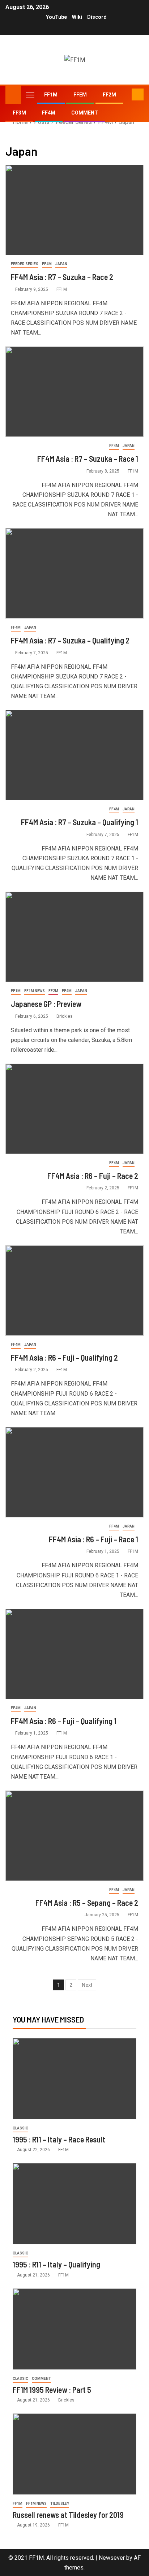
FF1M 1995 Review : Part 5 (52, 2390)
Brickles (65, 1016)
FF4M (49, 113)
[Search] (125, 95)
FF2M (109, 95)
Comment (85, 113)
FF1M (51, 95)
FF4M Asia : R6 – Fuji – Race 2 (93, 1176)
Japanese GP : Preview (46, 1004)
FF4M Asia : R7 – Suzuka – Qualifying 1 (80, 822)
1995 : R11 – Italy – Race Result (59, 2139)
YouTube (56, 17)
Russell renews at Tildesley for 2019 (68, 2515)
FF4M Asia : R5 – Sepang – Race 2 (87, 1903)
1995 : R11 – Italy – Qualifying (56, 2264)
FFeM (80, 95)
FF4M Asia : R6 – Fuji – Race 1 (93, 1539)
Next (87, 1985)
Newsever (112, 2558)
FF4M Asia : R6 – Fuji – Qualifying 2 (64, 1357)
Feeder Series (25, 264)
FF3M (19, 113)
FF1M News (35, 991)
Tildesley (60, 2504)
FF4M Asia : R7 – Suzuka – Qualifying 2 (70, 640)
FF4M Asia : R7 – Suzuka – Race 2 (62, 277)
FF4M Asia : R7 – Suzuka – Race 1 (88, 458)
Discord (97, 17)
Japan (61, 264)
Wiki (77, 17)
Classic (20, 2128)
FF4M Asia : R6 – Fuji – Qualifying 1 (64, 1721)
